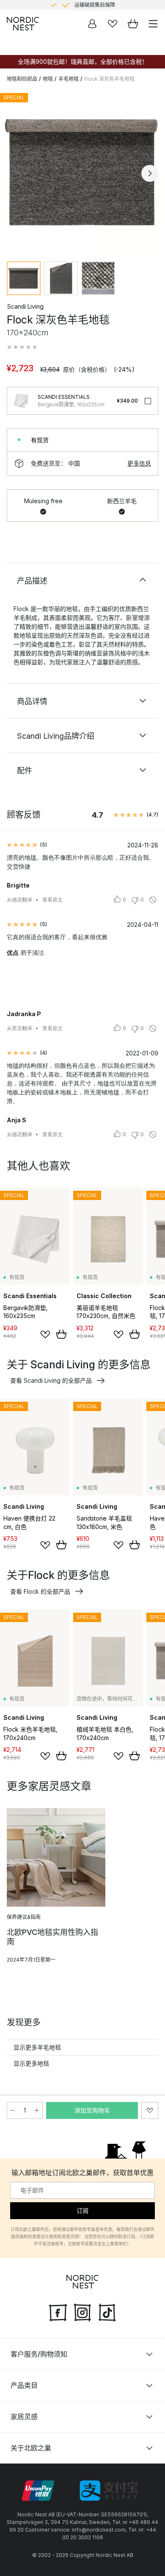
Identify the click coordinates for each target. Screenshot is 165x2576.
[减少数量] (13, 2110)
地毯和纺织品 (22, 79)
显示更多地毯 (31, 2063)
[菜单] (153, 24)
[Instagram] (82, 2312)
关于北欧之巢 (31, 2448)
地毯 (48, 79)
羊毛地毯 (69, 79)
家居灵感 (24, 2417)
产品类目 (24, 2385)
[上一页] (15, 173)
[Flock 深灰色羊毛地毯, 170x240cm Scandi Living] (82, 172)
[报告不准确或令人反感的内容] (153, 900)
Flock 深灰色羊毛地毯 (109, 79)
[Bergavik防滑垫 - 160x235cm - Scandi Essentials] (21, 401)
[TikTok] (107, 2312)
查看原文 (52, 900)
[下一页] (150, 173)
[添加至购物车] (61, 1334)
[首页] (23, 24)
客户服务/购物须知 (39, 2354)
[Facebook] (58, 2312)
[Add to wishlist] (45, 1335)
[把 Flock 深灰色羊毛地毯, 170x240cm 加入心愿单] (150, 2110)
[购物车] (133, 24)
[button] (22, 347)
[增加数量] (37, 2110)
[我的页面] (92, 24)
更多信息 (139, 463)
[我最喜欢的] (113, 24)
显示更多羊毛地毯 (37, 2047)
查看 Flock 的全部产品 (40, 1591)
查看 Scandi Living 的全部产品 (51, 1380)
